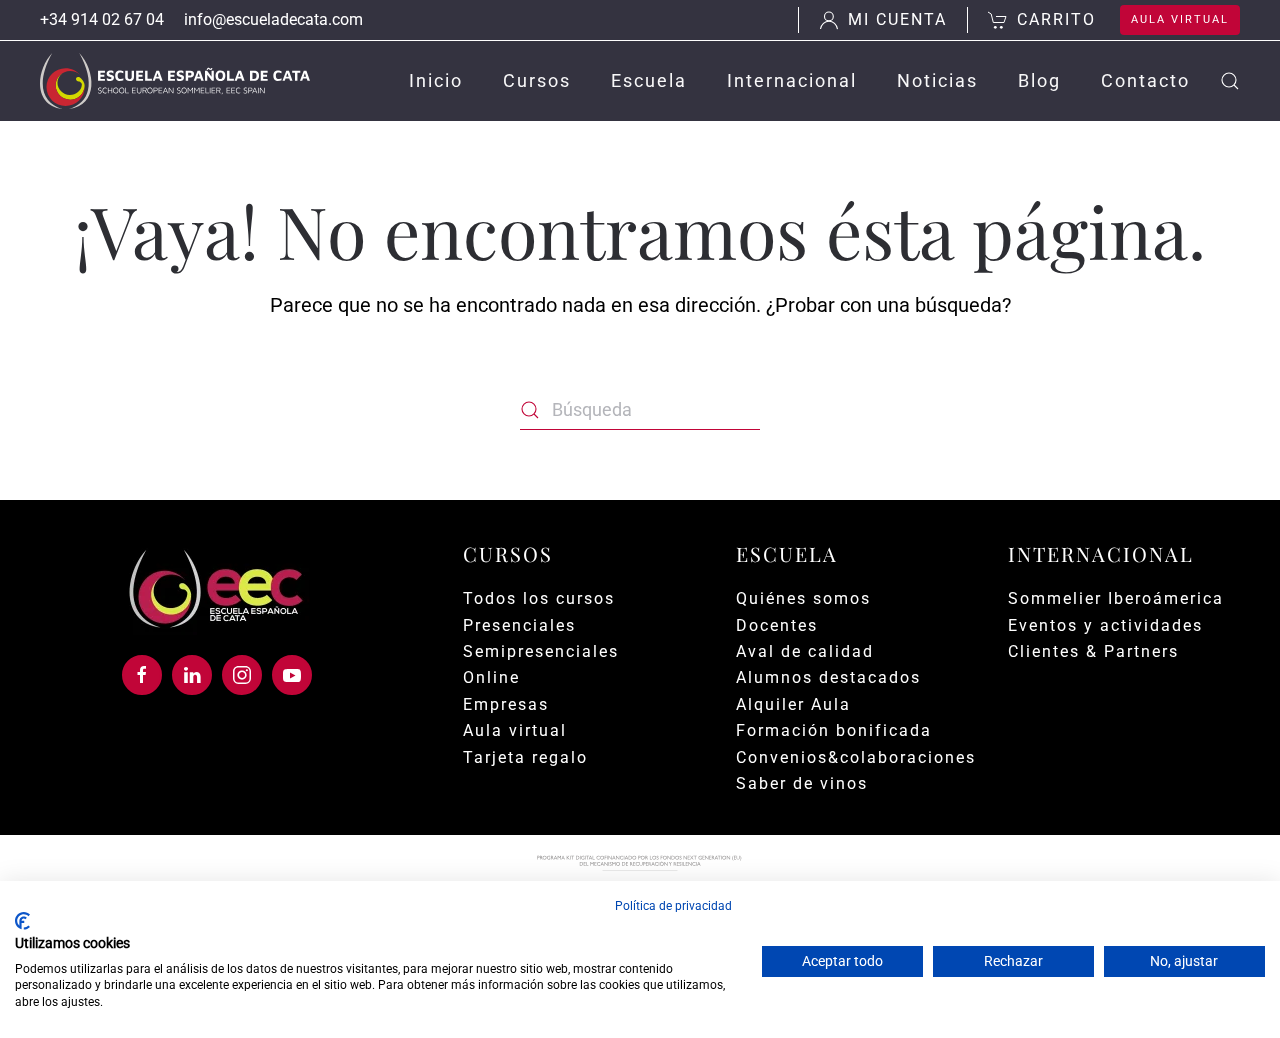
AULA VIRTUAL (1180, 19)
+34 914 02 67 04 (102, 19)
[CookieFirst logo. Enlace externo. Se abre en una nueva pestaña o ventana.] (22, 921)
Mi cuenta (897, 19)
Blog (1039, 80)
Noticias (937, 80)
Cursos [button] (537, 80)
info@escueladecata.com (273, 19)
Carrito (1056, 19)
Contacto (1145, 80)
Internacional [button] (792, 80)
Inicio (436, 80)
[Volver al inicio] (175, 81)
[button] (1230, 81)
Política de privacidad (673, 906)
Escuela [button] (649, 80)
